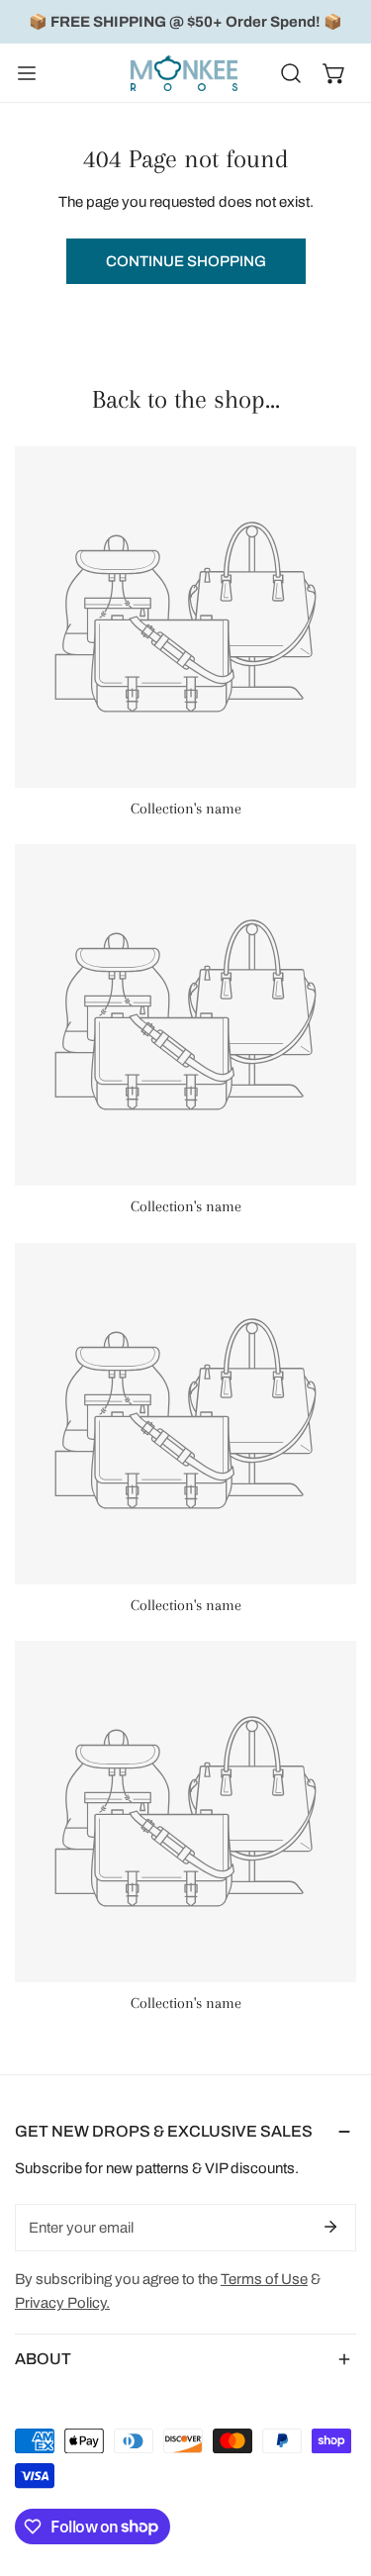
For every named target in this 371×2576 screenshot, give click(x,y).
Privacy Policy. (62, 2303)
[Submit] (330, 2227)
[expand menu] (27, 73)
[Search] (291, 73)
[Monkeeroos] (184, 73)
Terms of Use (264, 2279)
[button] (334, 73)
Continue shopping (186, 261)
